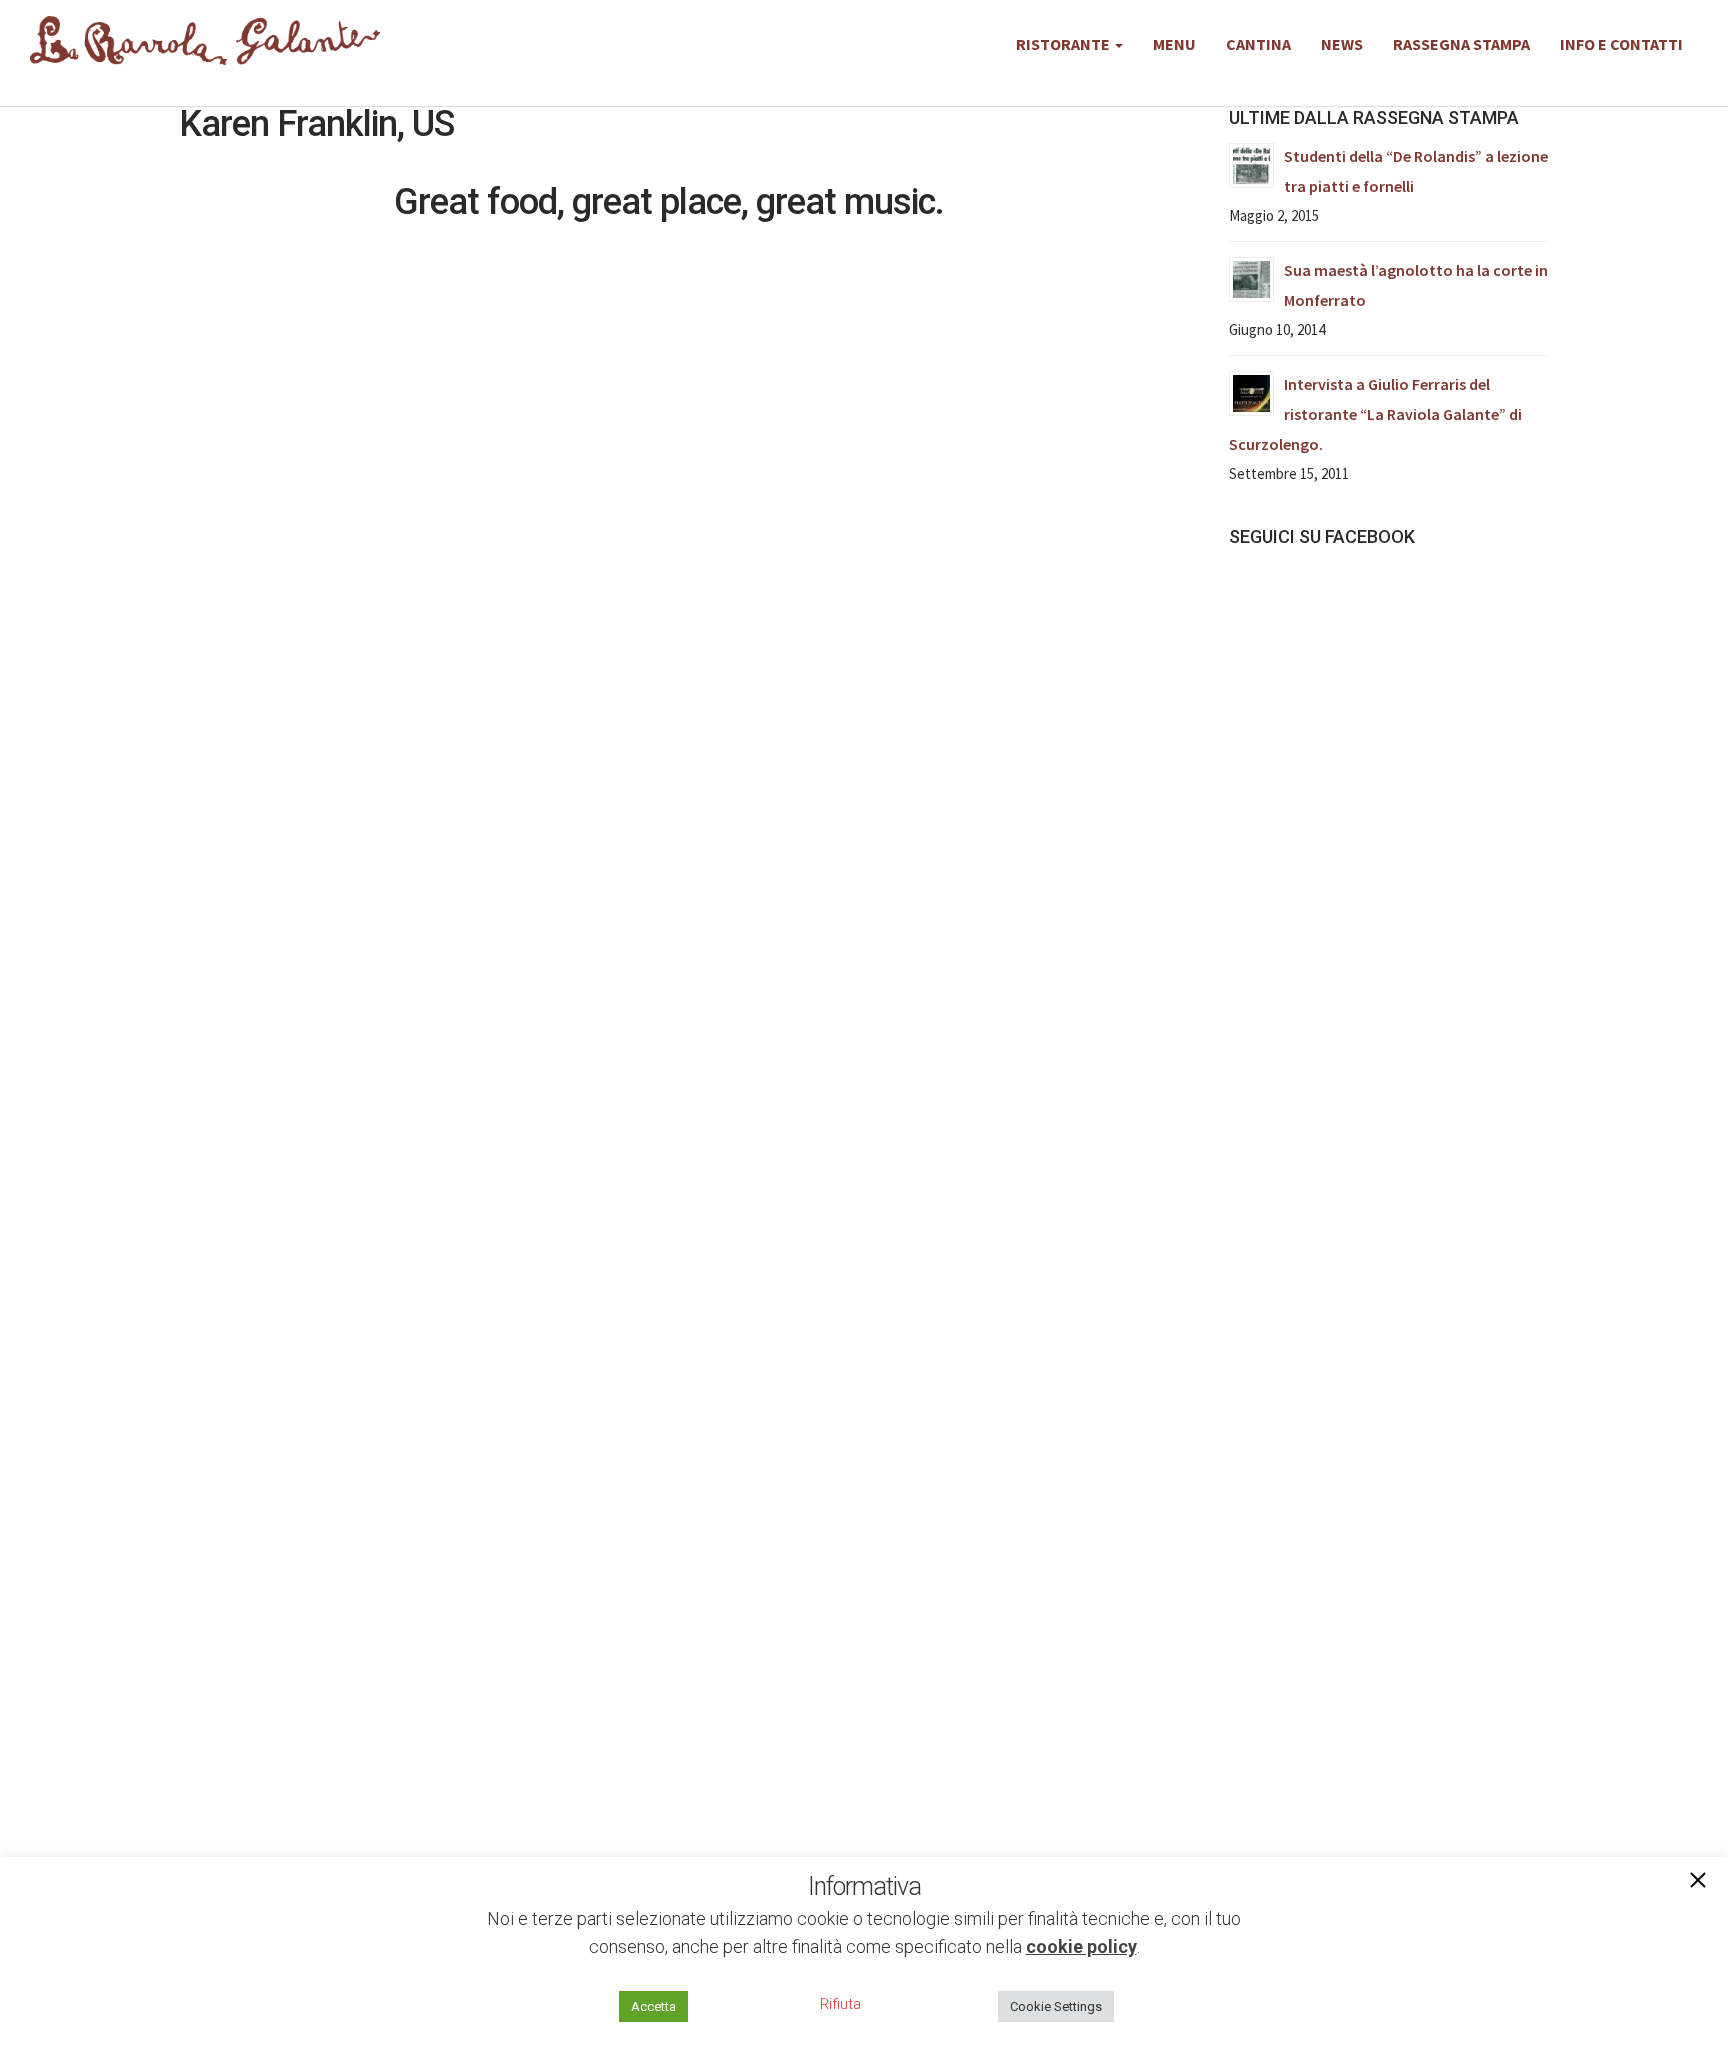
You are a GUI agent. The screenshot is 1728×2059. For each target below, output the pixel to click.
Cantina (1258, 44)
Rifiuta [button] (840, 2004)
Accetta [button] (653, 2006)
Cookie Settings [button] (1056, 2006)
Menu (1174, 44)
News (1342, 44)
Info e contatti (1621, 44)
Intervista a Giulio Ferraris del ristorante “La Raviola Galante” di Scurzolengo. (1375, 414)
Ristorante (1064, 44)
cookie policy (1081, 1946)
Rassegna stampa (1461, 44)
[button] (1698, 1882)
